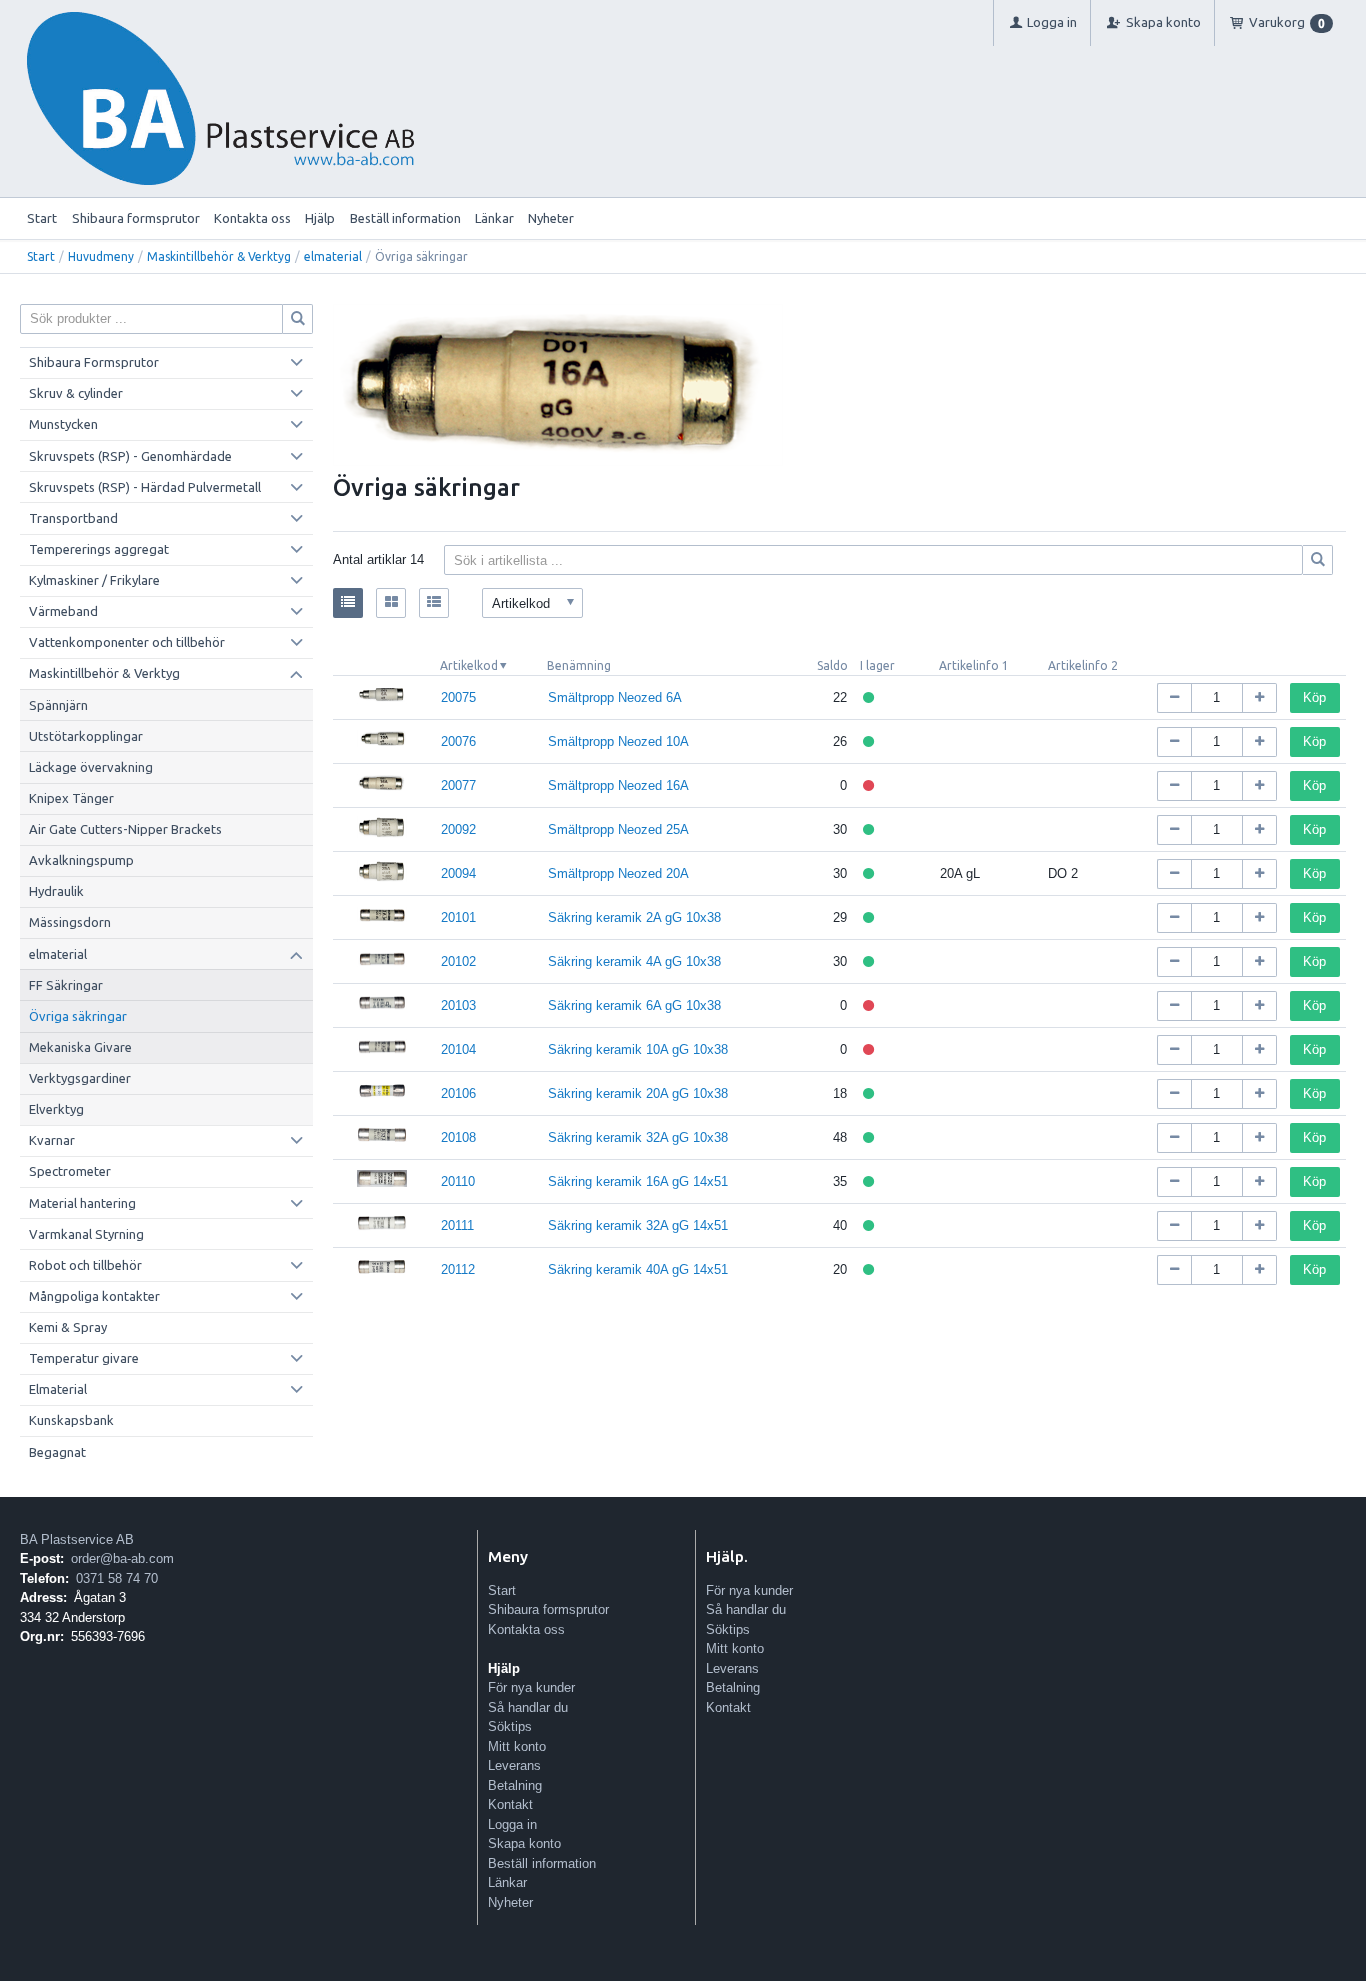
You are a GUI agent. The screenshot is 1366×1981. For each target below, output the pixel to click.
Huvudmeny (101, 256)
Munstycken (63, 424)
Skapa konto (524, 1843)
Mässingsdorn (70, 922)
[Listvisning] (348, 603)
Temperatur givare (84, 1358)
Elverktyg (56, 1109)
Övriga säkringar (78, 1016)
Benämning (579, 665)
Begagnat (57, 1452)
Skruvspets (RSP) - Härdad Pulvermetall (145, 487)
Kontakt (510, 1804)
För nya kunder (531, 1687)
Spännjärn (58, 705)
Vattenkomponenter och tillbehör (127, 642)
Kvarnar (52, 1140)
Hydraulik (56, 891)
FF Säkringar (66, 985)
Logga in (512, 1824)
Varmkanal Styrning (86, 1234)
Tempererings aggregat (99, 549)
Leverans (514, 1765)
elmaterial (333, 256)
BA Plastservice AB (77, 1539)
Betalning (515, 1785)
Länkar (494, 218)
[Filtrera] (1318, 560)
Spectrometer (70, 1171)
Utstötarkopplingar (86, 736)
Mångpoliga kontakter (94, 1296)
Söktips (510, 1726)
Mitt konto (517, 1746)
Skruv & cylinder (76, 393)
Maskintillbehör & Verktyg (219, 256)
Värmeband (63, 611)
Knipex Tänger (71, 798)
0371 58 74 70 (117, 1578)
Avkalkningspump (81, 860)
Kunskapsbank (71, 1420)
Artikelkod (469, 665)
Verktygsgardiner (80, 1078)
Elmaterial (58, 1389)
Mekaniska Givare (80, 1047)
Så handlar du (528, 1707)
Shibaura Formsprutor (94, 362)
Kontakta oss (252, 218)
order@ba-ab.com (122, 1558)
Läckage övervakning (91, 767)
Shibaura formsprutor (136, 218)
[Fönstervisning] (391, 603)
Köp (1314, 697)
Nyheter (551, 218)
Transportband (73, 518)
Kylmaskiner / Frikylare (94, 580)
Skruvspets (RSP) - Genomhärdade (130, 456)
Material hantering (82, 1203)
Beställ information (405, 218)
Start (42, 218)
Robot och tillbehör (85, 1265)
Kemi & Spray (68, 1327)
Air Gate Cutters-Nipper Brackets (125, 829)
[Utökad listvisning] (434, 603)
